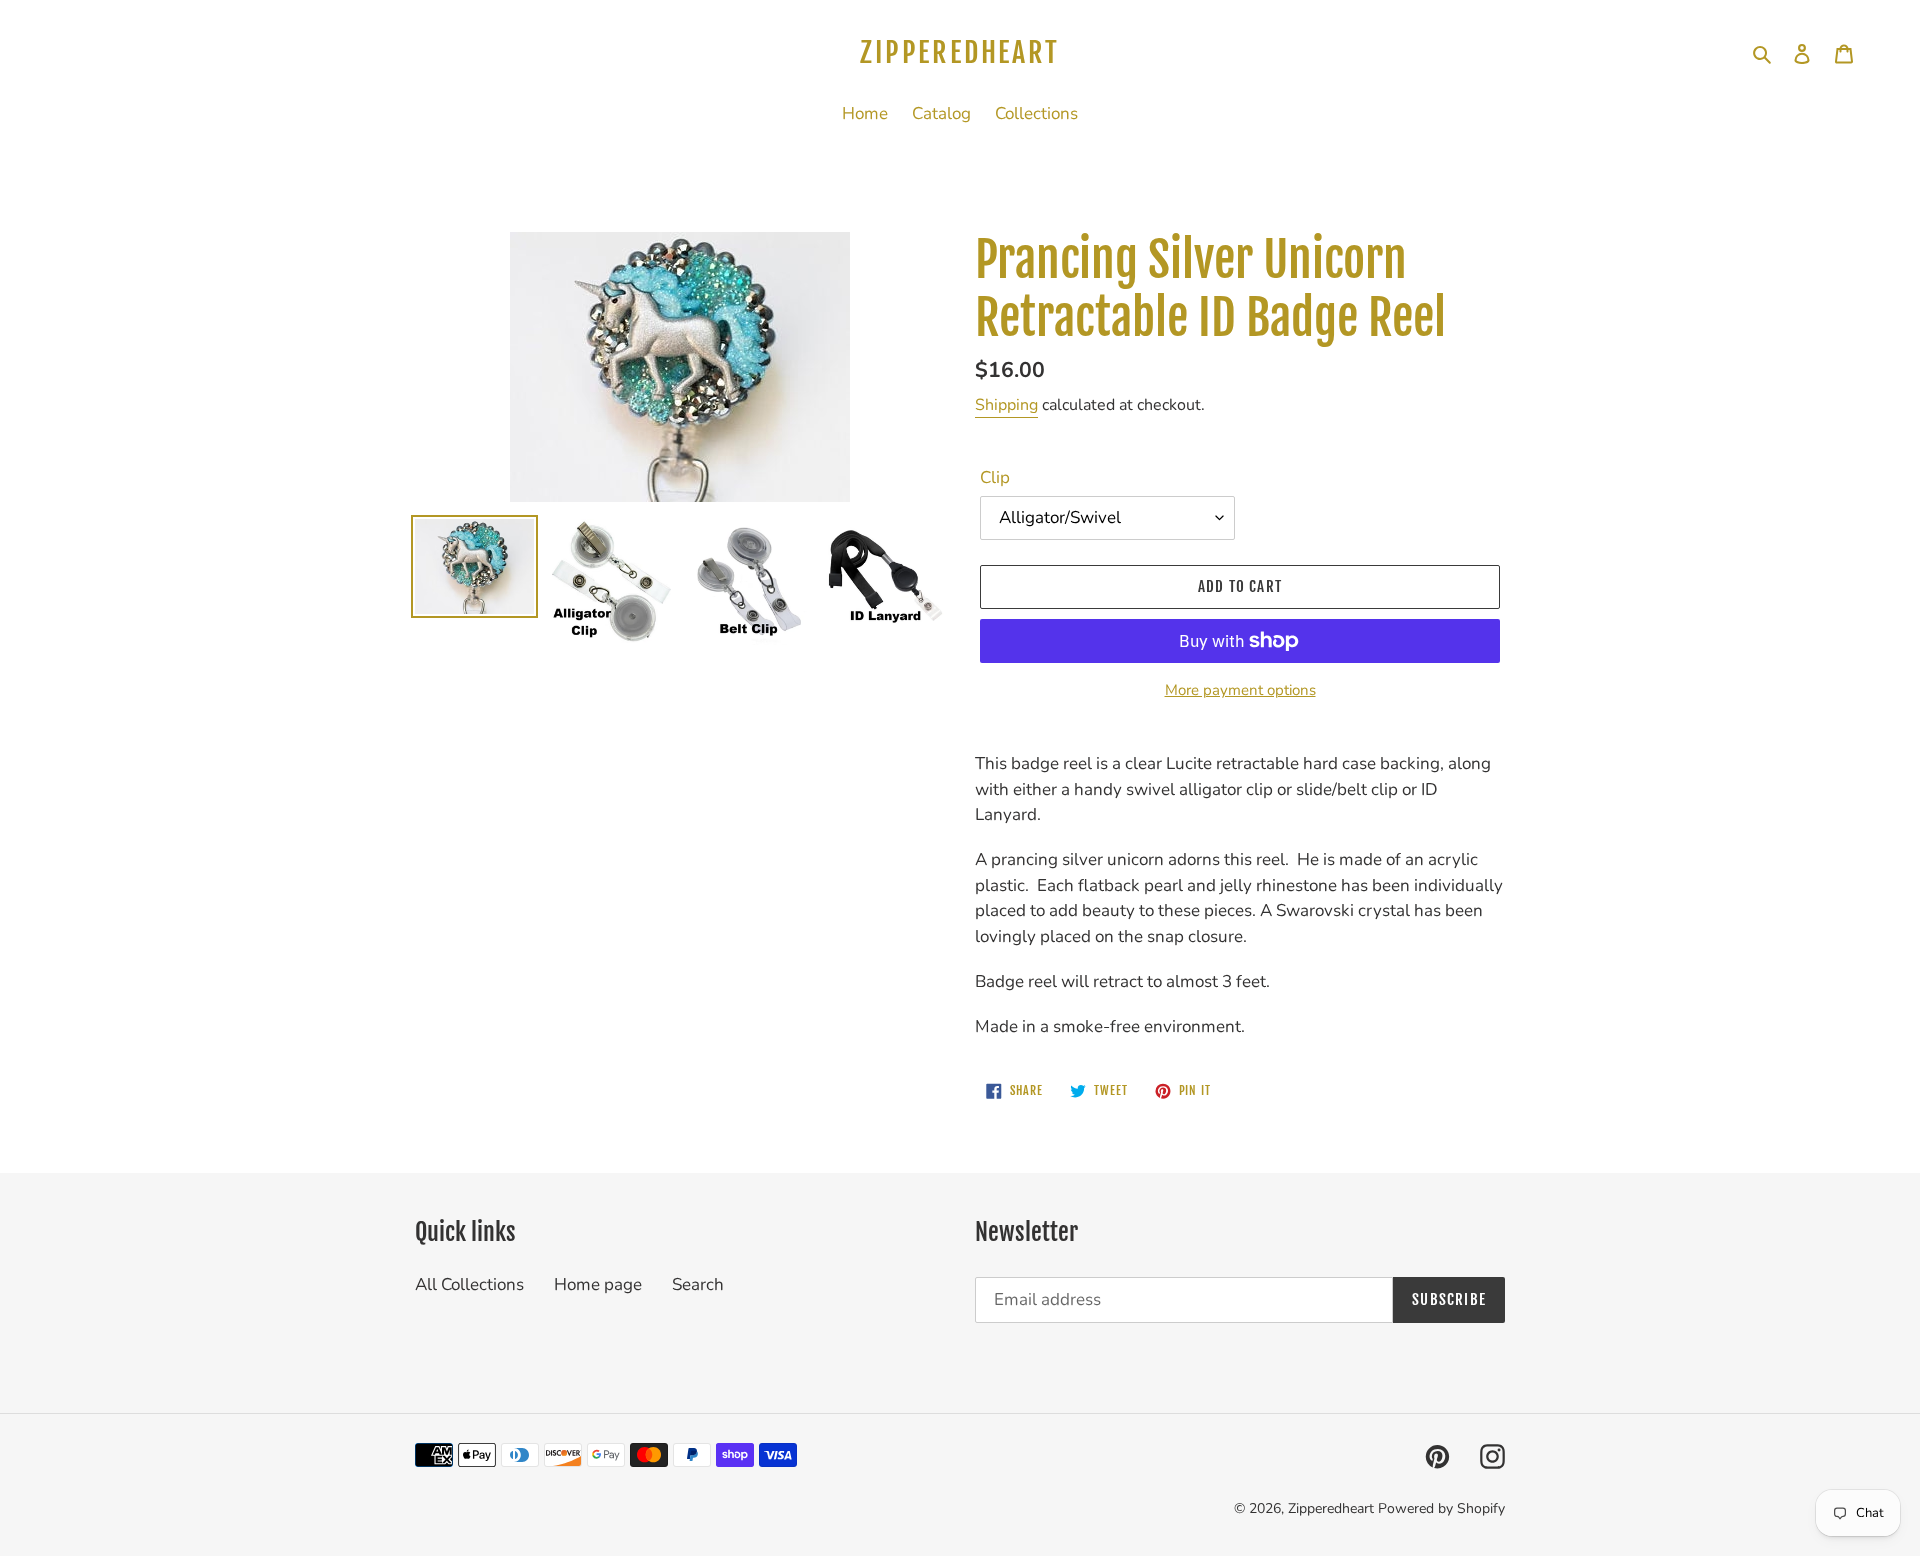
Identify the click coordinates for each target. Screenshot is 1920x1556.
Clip (995, 477)
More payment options (1240, 690)
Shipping (1006, 405)
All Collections (469, 1284)
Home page (598, 1284)
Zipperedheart (959, 53)
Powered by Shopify (1441, 1508)
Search (698, 1284)
